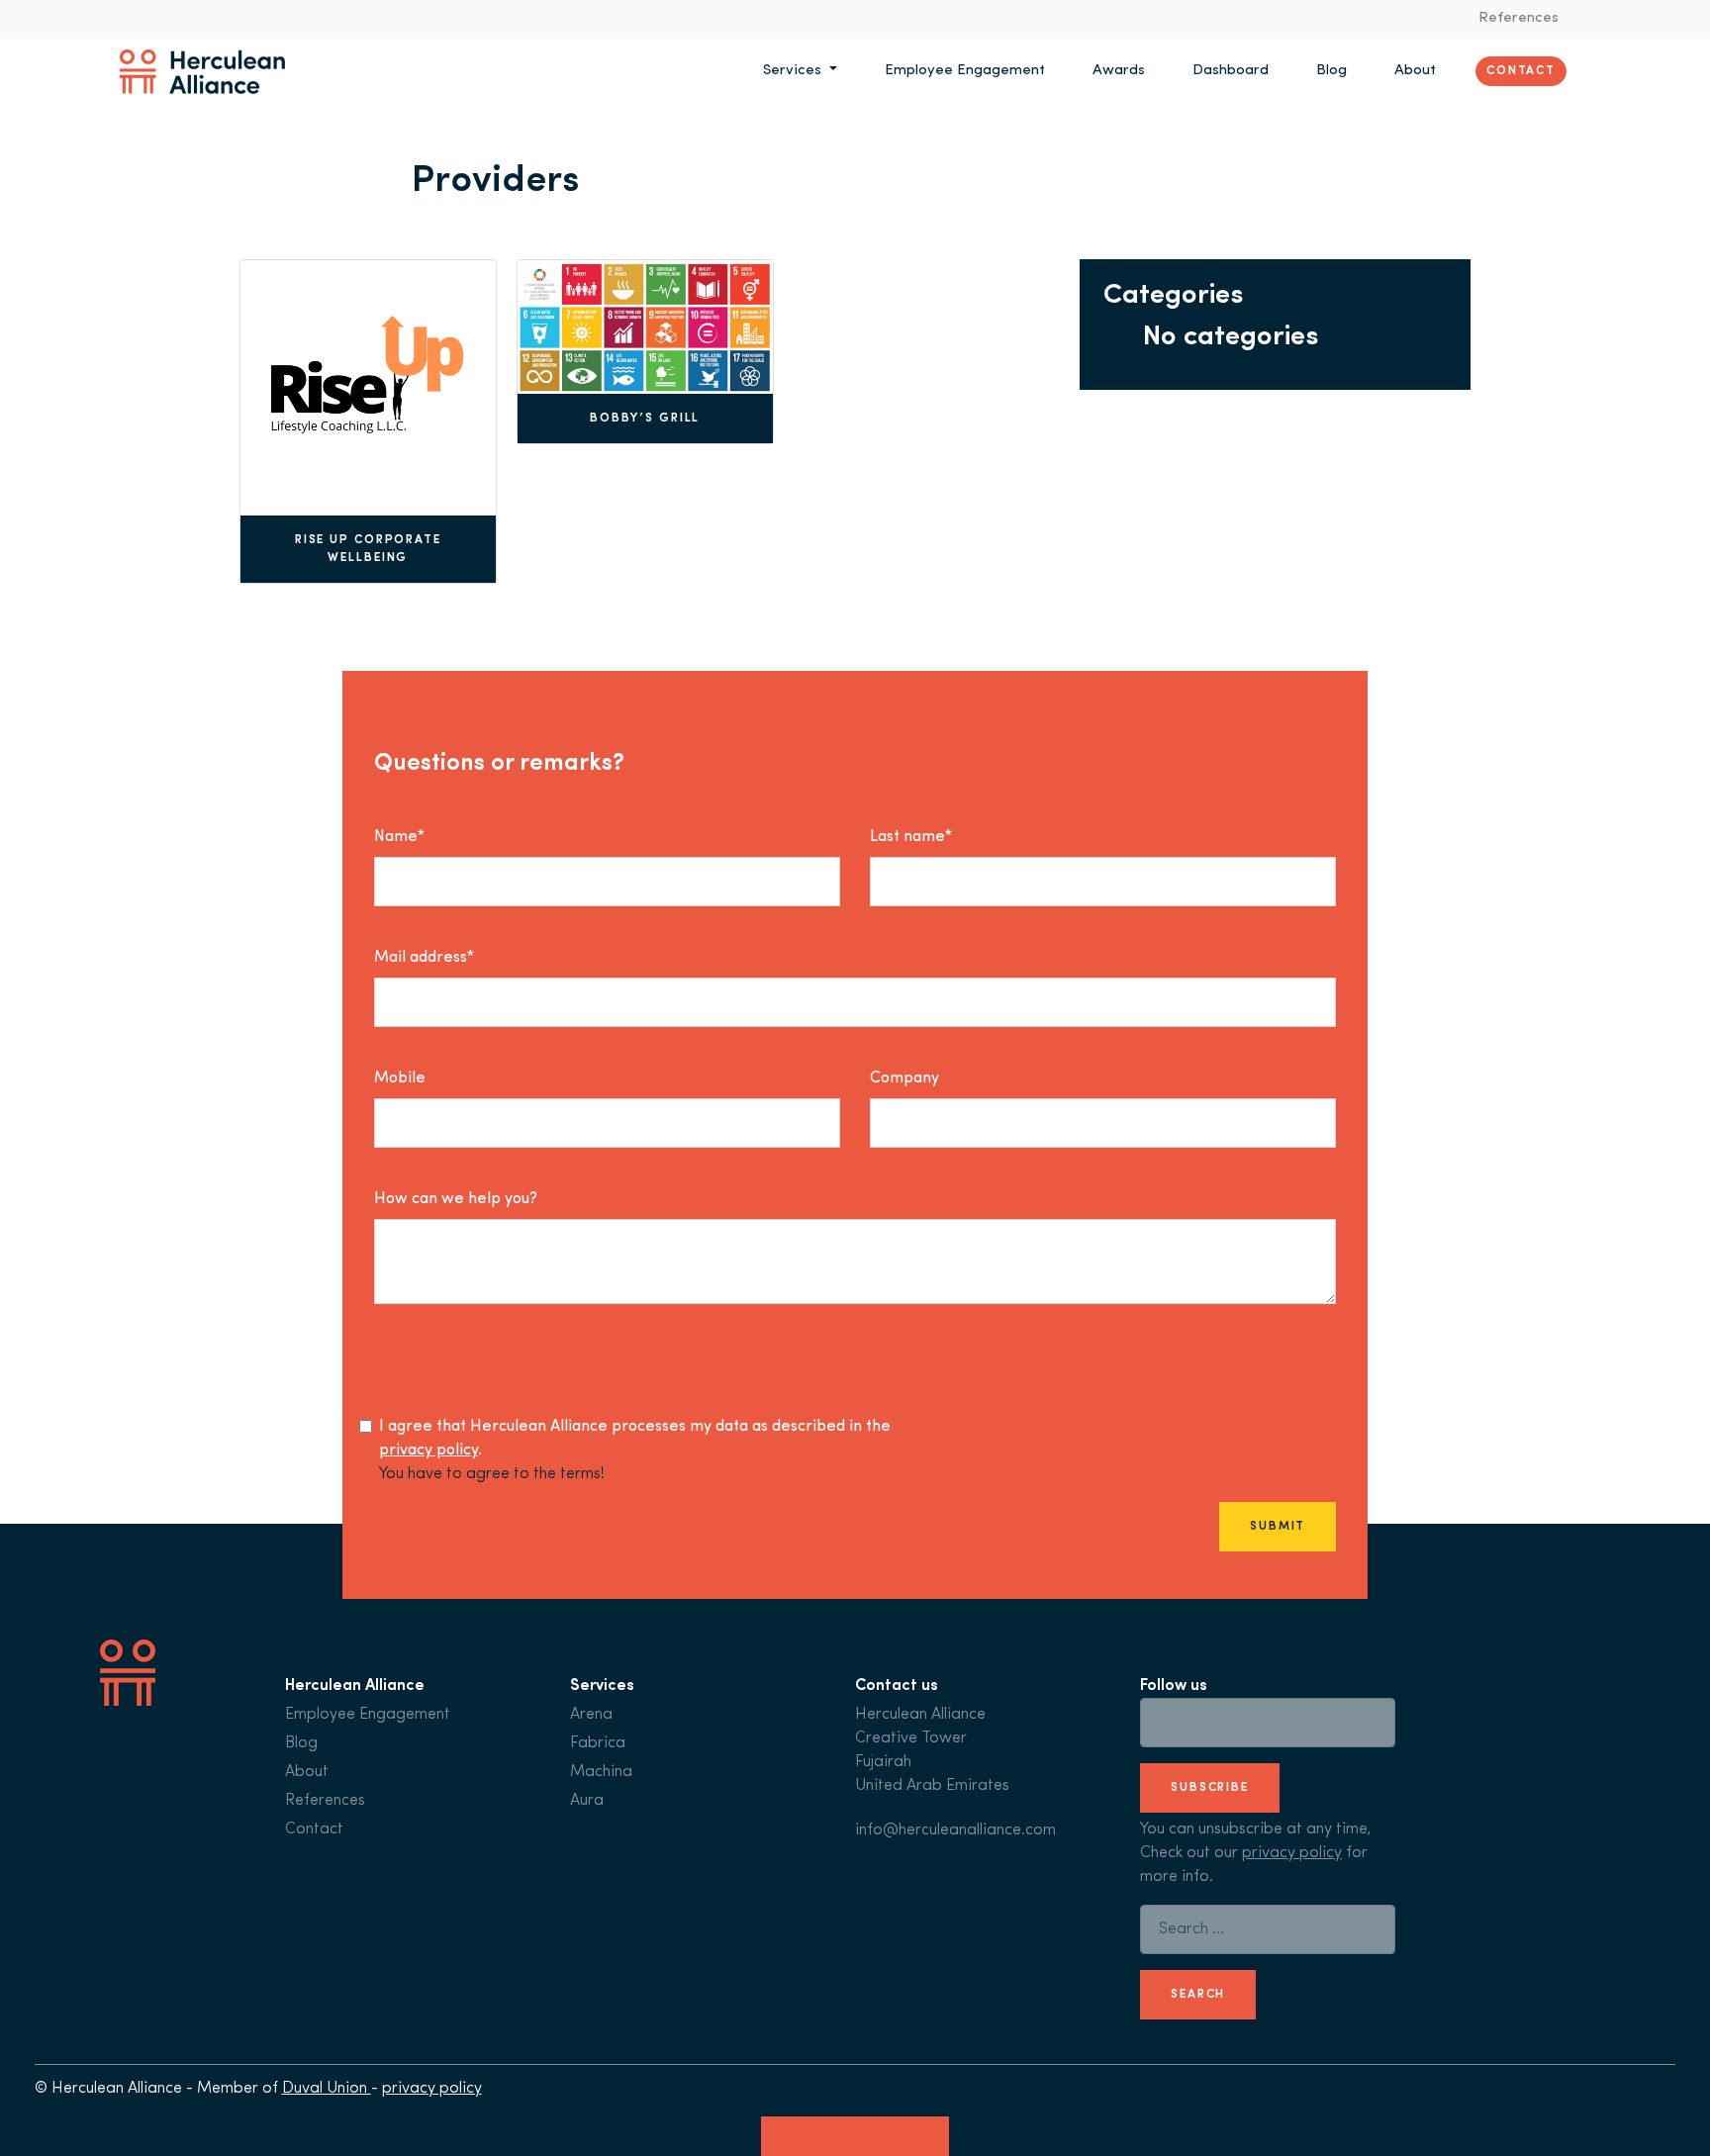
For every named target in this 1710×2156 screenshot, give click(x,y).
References (1519, 18)
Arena (591, 1715)
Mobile (400, 1078)
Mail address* (424, 958)
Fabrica (598, 1743)
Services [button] (794, 71)
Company (904, 1078)
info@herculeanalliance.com (955, 1830)
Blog (1331, 71)
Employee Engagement (965, 71)
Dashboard (1231, 71)
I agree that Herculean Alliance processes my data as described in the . (635, 1439)
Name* (399, 837)
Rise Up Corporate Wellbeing (368, 549)
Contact (1521, 71)
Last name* (911, 837)
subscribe (1210, 1788)
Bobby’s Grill (645, 419)
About (1415, 71)
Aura (587, 1801)
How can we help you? (456, 1199)
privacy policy (428, 1451)
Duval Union (327, 2089)
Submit (1278, 1527)
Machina (601, 1772)
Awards (1119, 71)
